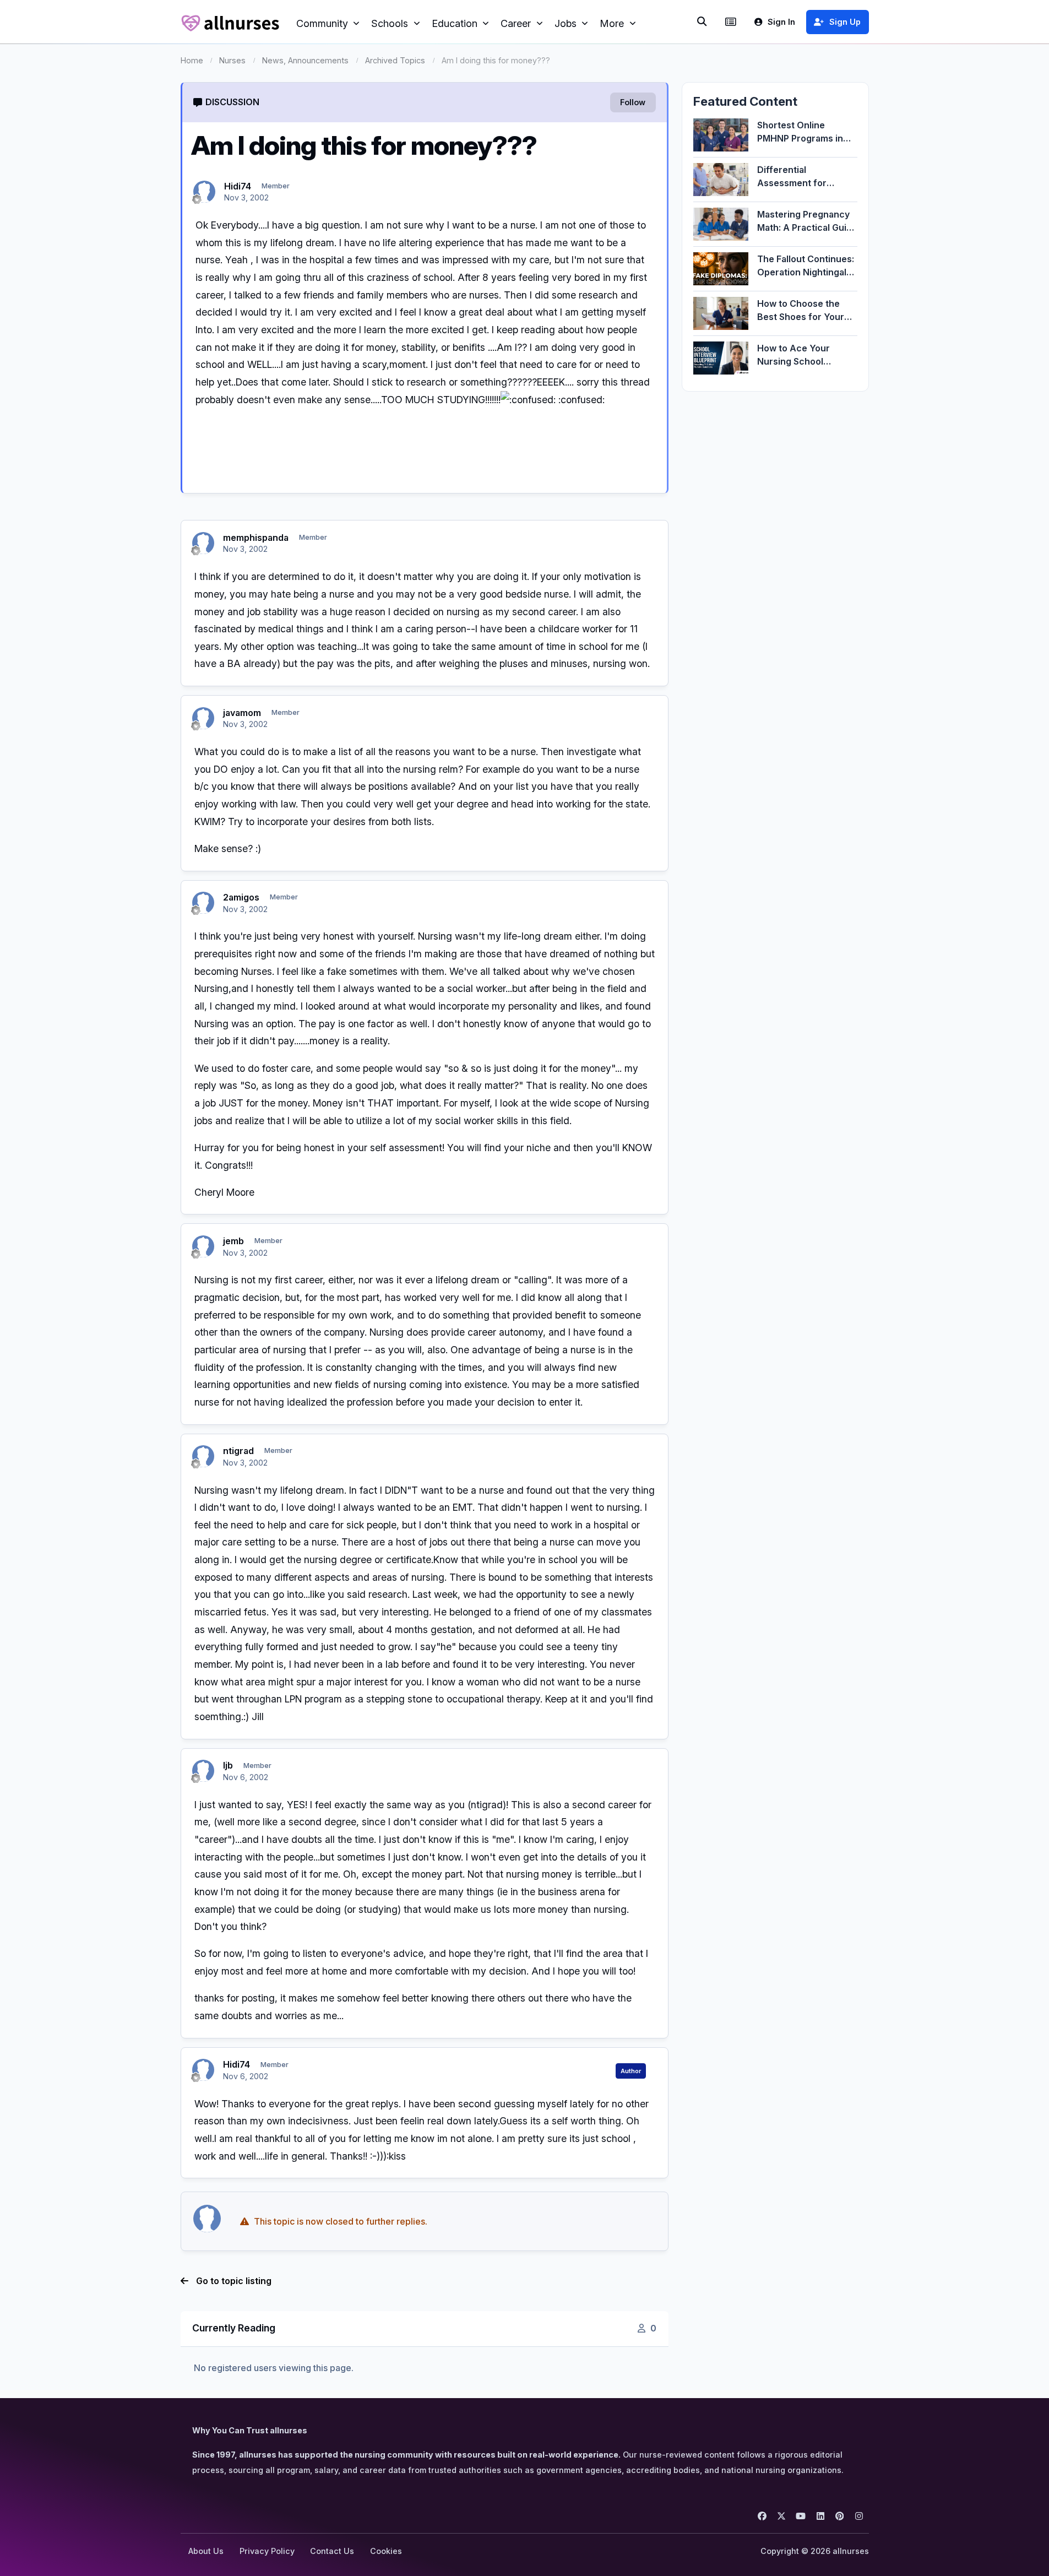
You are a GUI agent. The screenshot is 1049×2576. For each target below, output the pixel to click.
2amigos (241, 897)
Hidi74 (238, 186)
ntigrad (238, 1451)
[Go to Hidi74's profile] (204, 192)
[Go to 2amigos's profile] (203, 903)
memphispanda (256, 538)
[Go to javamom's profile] (203, 718)
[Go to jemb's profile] (203, 1246)
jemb (233, 1241)
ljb (228, 1765)
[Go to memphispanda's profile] (203, 543)
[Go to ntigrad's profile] (203, 1456)
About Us (206, 2551)
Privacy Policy (267, 2551)
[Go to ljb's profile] (203, 1771)
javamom (242, 713)
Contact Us (332, 2551)
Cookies (386, 2551)
